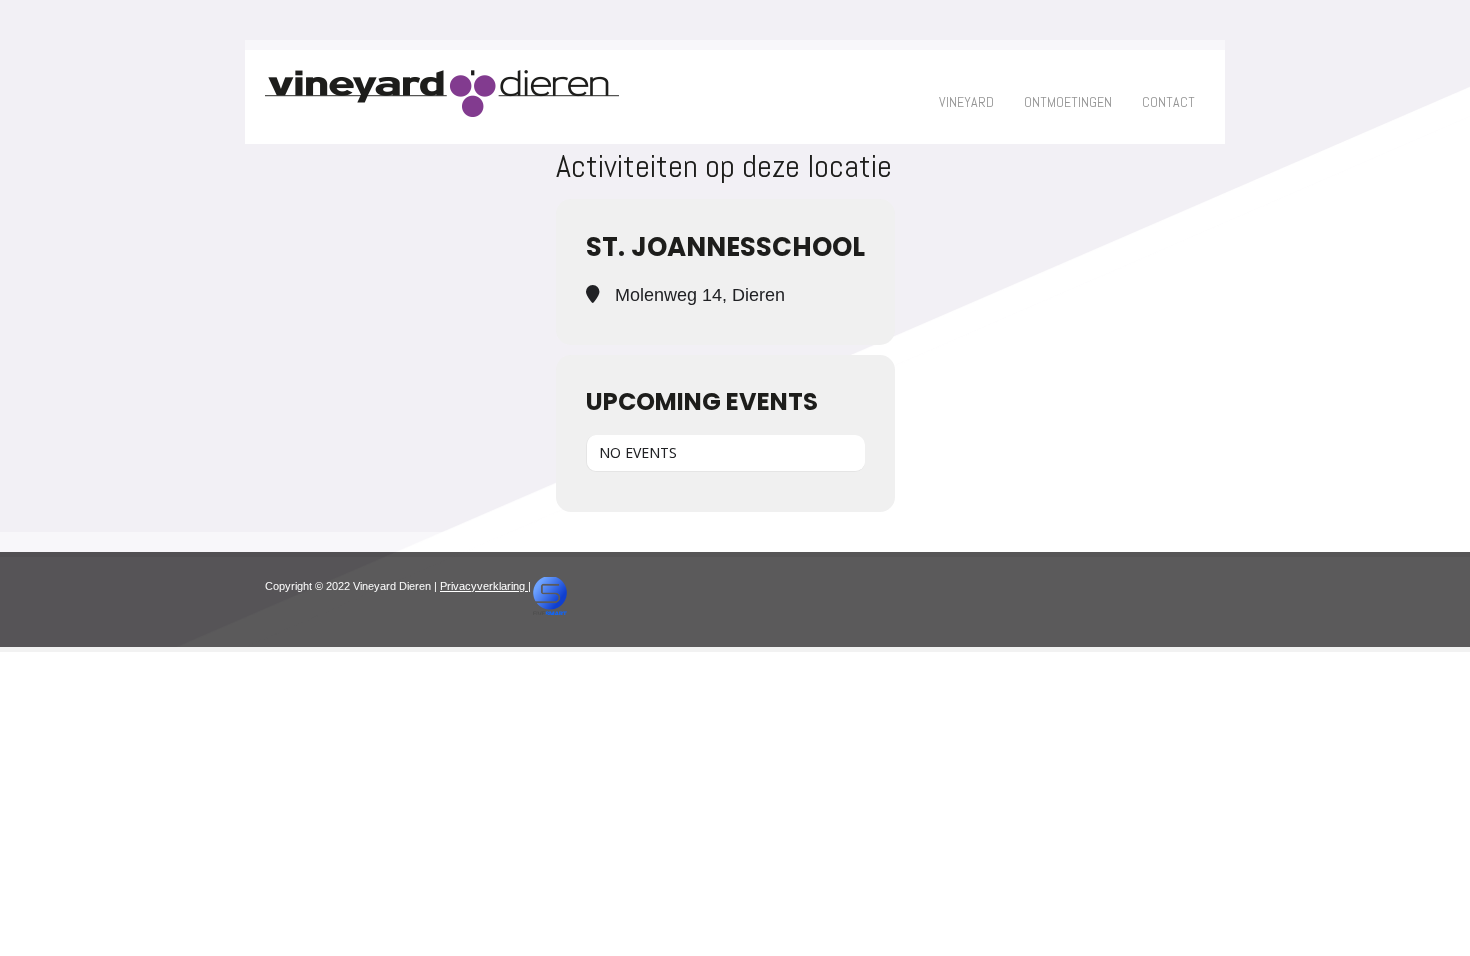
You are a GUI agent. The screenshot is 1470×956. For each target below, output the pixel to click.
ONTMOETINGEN (1068, 102)
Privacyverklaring (484, 586)
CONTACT (1168, 102)
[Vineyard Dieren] (442, 113)
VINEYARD (966, 102)
